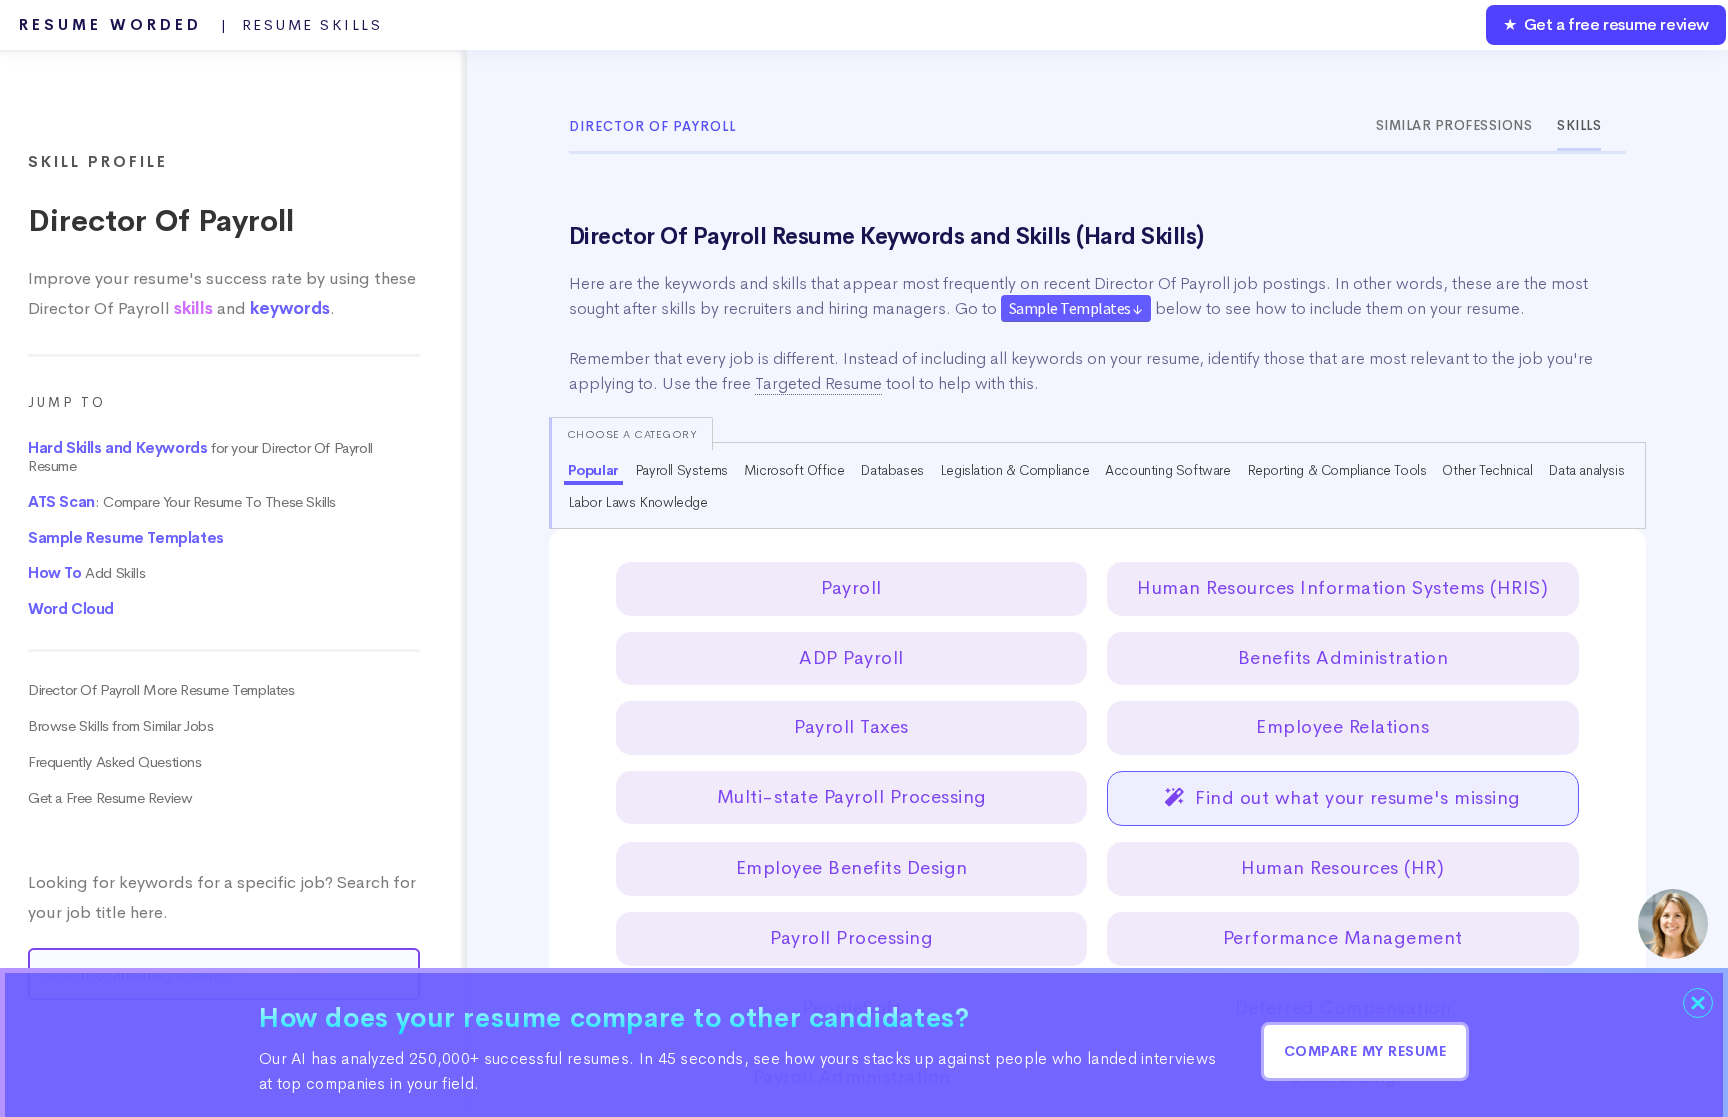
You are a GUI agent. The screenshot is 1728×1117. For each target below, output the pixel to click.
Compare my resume (1365, 1051)
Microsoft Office (794, 470)
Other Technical (1487, 470)
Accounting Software (1167, 470)
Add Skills (86, 573)
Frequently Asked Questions (115, 762)
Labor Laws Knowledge (638, 502)
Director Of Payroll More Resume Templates (161, 690)
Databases (891, 470)
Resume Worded (201, 25)
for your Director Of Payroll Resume (200, 457)
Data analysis (1586, 470)
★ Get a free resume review (1606, 24)
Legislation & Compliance (1014, 470)
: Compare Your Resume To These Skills (182, 502)
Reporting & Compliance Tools (1337, 470)
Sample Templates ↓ (1076, 308)
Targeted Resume (818, 383)
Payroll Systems (681, 470)
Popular (593, 470)
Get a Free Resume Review (110, 798)
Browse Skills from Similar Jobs (121, 726)
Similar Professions (1454, 125)
